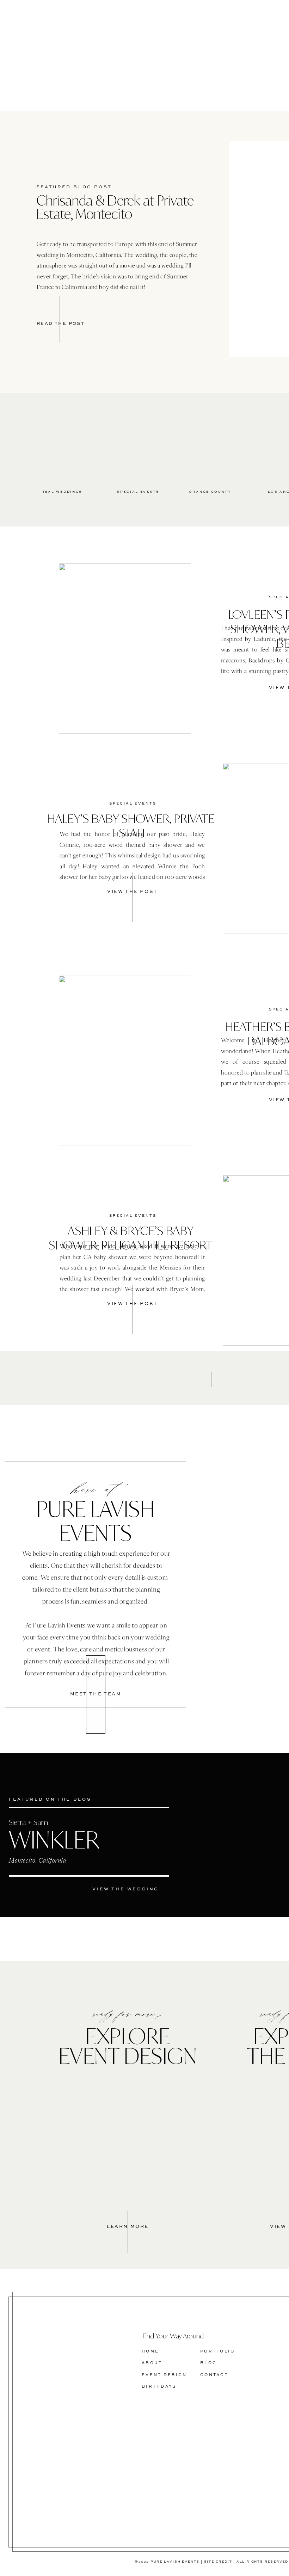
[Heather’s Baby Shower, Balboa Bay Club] (125, 1061)
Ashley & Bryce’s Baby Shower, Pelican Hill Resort (130, 1238)
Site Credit (218, 2562)
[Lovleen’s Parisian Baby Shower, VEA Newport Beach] (125, 649)
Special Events (133, 804)
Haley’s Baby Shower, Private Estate (131, 826)
